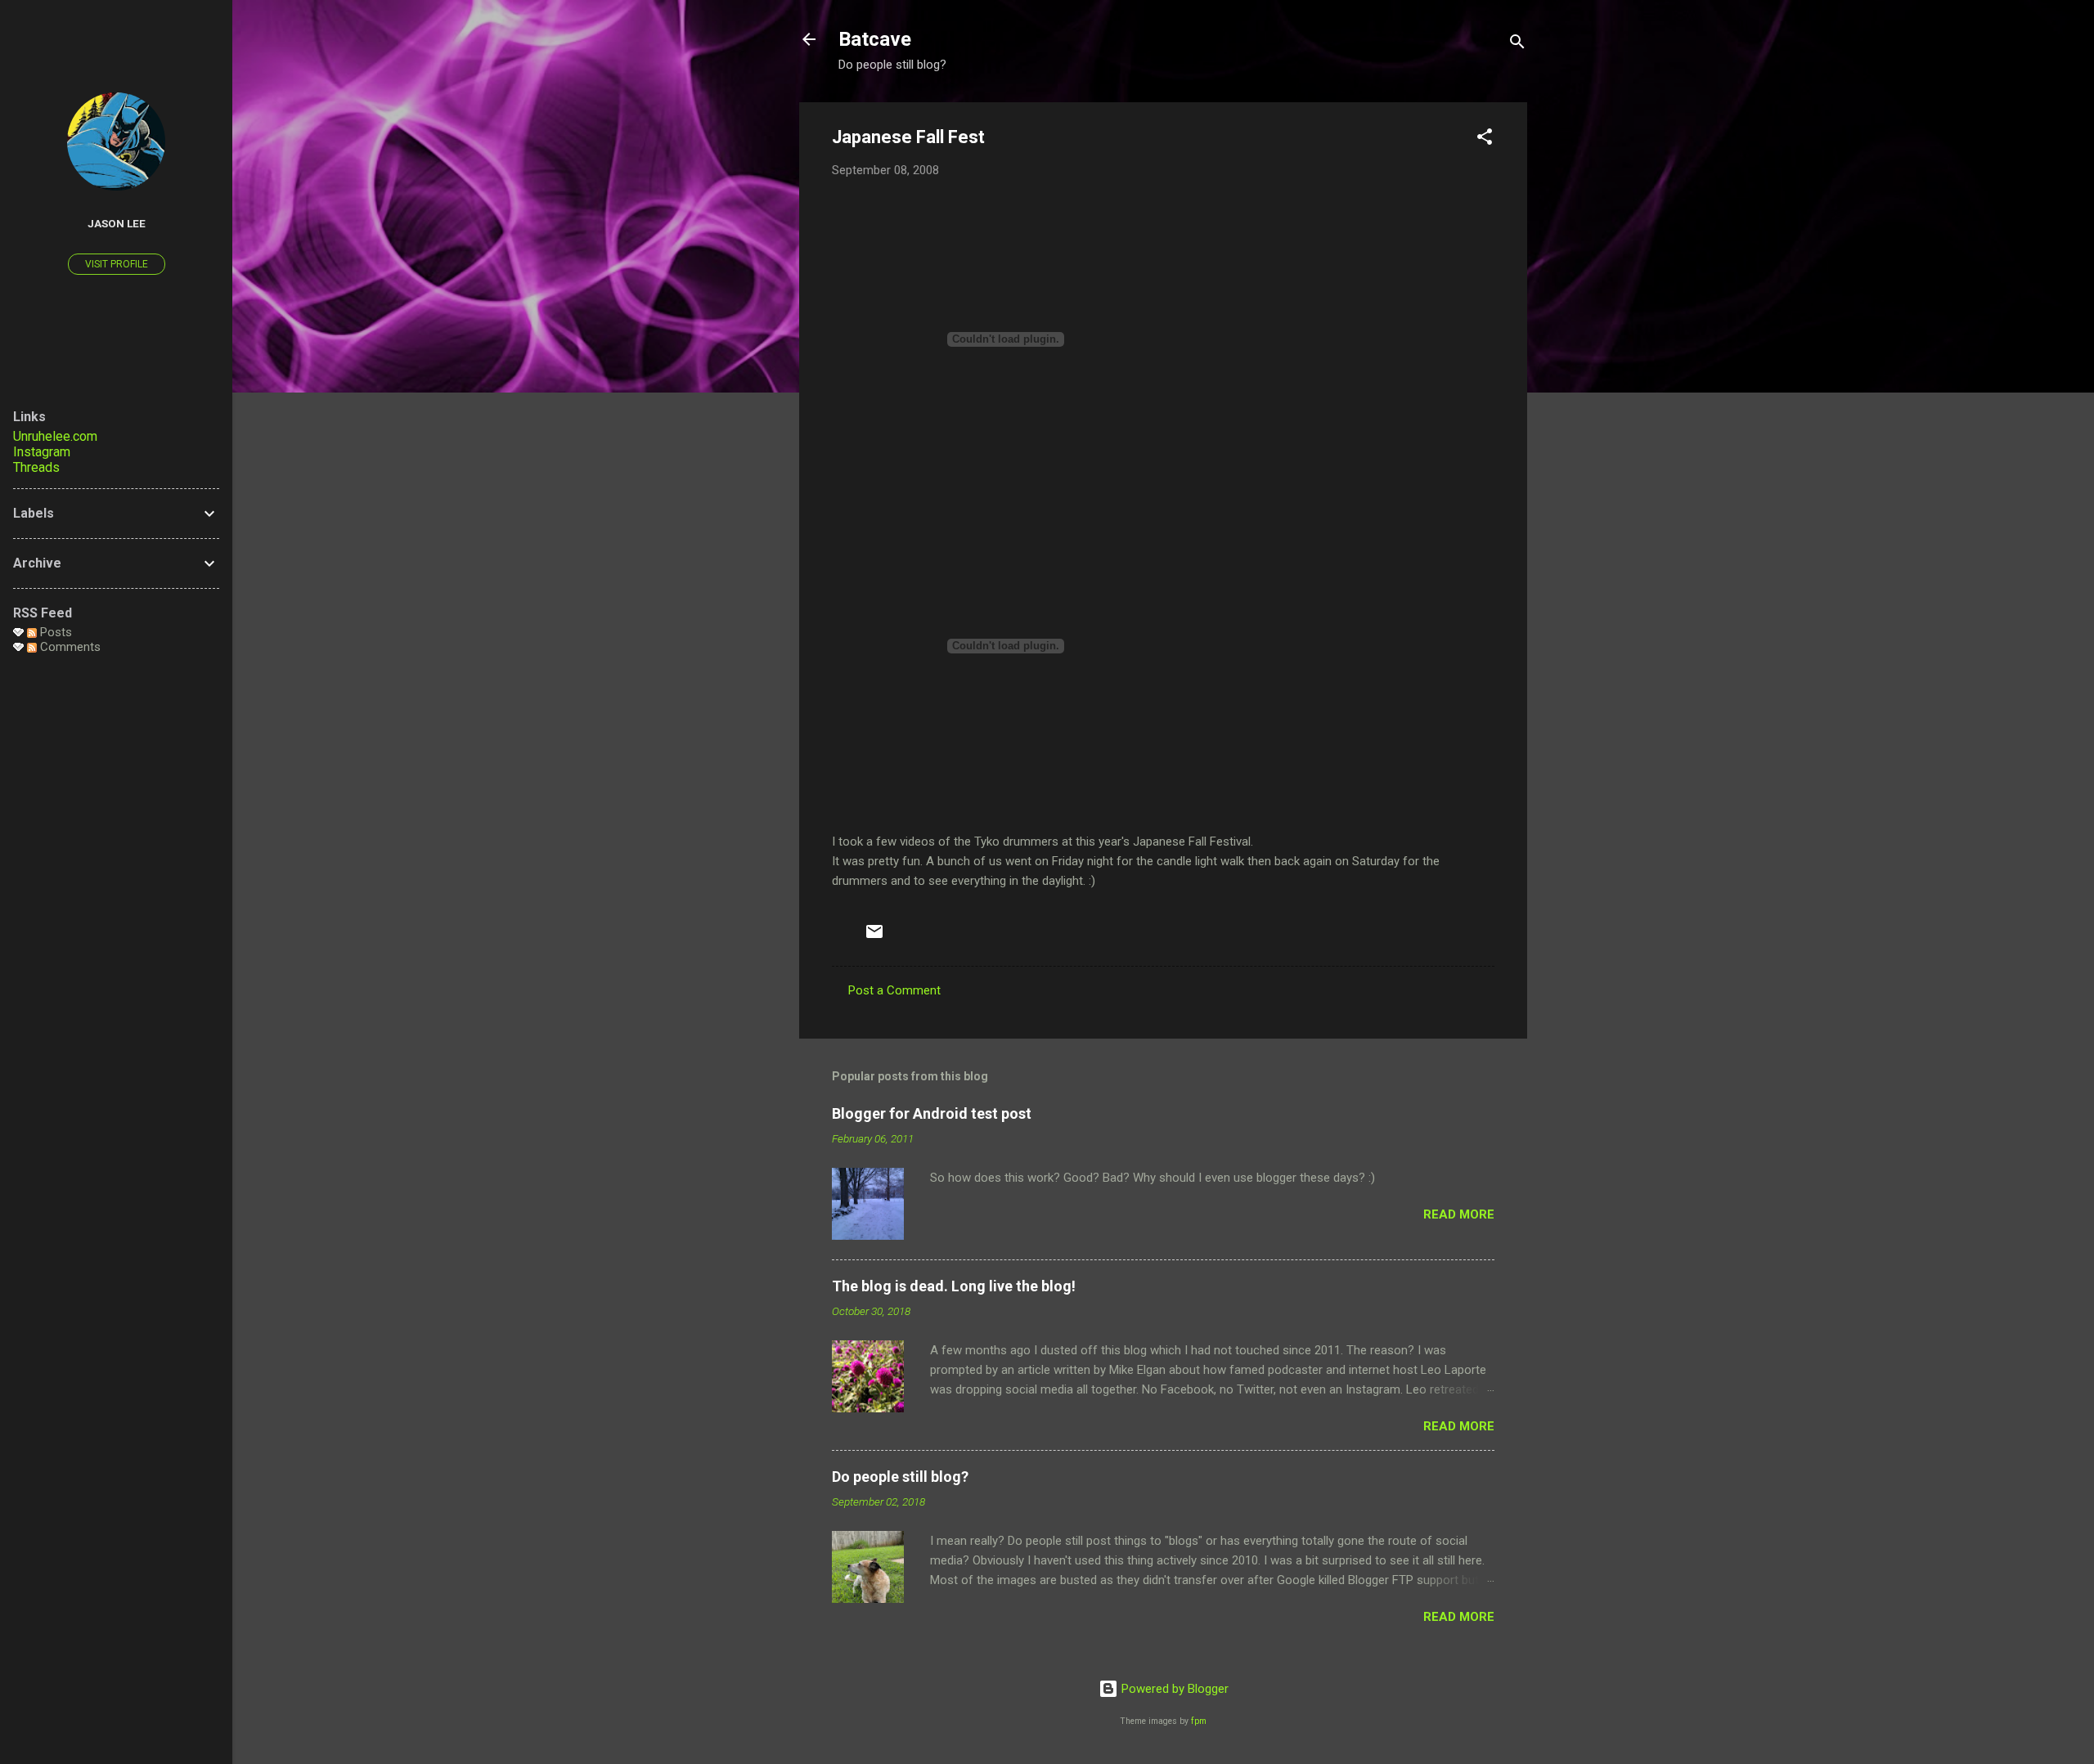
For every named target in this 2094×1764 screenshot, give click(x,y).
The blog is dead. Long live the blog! (954, 1286)
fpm (1199, 1721)
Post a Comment (894, 990)
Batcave (875, 39)
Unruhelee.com (55, 436)
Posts (54, 632)
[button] (1485, 139)
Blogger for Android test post (932, 1113)
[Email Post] (874, 937)
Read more (1459, 1214)
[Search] (1517, 45)
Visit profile (117, 264)
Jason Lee (117, 223)
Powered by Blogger (1173, 1689)
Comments (69, 647)
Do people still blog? (900, 1477)
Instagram (42, 452)
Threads (36, 467)
